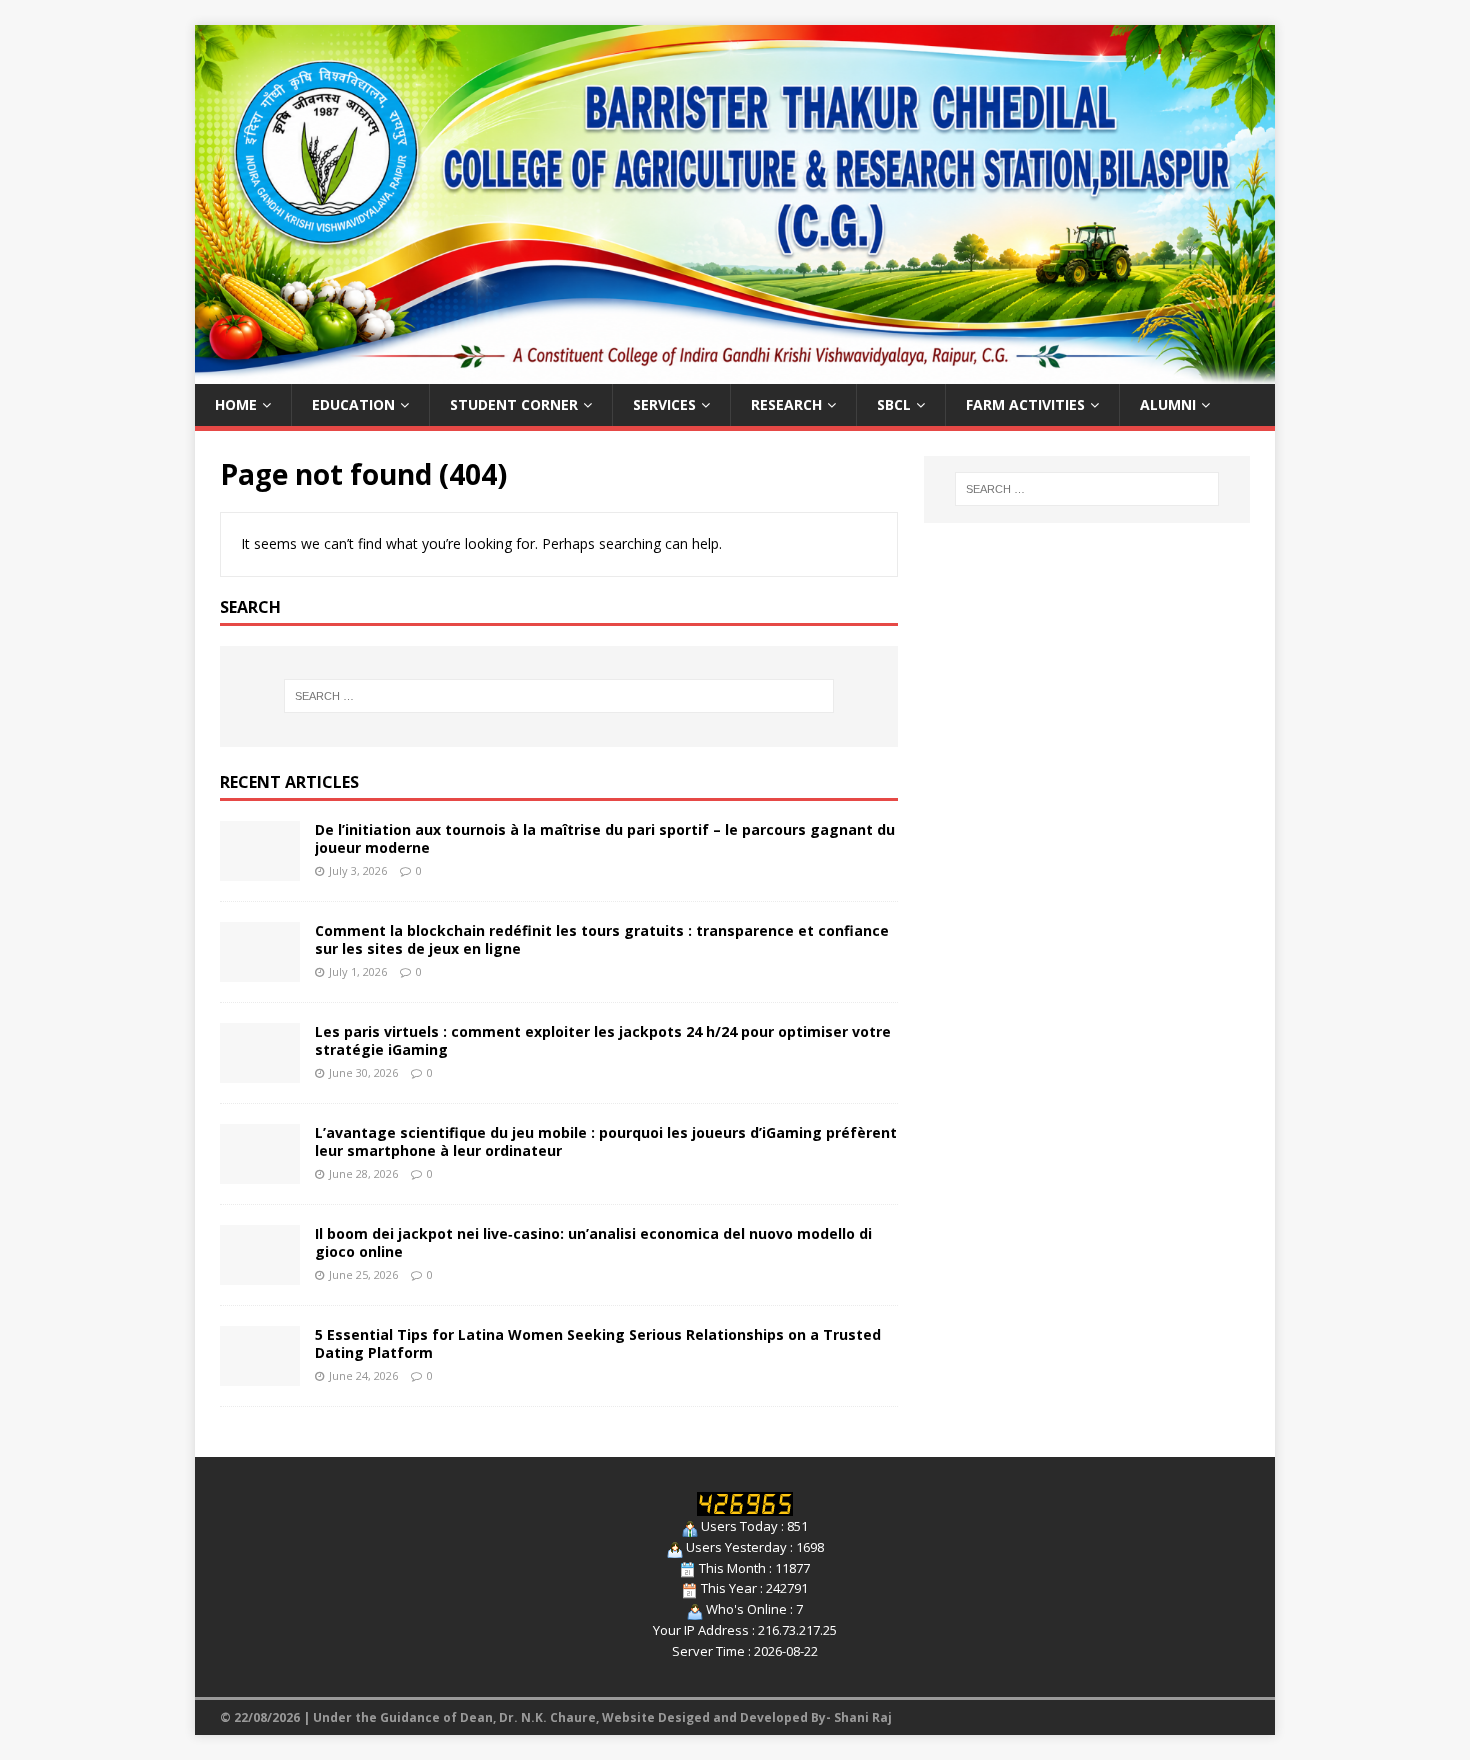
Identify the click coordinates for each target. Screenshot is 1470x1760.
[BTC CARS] (735, 371)
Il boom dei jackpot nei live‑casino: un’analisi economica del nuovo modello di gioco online (593, 1242)
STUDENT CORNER (514, 404)
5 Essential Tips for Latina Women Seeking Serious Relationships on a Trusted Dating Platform (598, 1343)
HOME (236, 404)
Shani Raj (863, 1717)
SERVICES (664, 404)
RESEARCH (786, 404)
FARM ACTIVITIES (1025, 404)
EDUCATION (353, 404)
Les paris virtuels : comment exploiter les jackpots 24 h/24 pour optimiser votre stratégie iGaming (603, 1040)
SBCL (894, 404)
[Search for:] (559, 696)
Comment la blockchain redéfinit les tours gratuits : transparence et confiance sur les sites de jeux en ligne (602, 939)
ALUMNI (1168, 404)
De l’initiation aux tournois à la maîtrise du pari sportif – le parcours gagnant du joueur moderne (605, 838)
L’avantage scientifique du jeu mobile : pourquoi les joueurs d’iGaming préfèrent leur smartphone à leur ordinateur (606, 1141)
